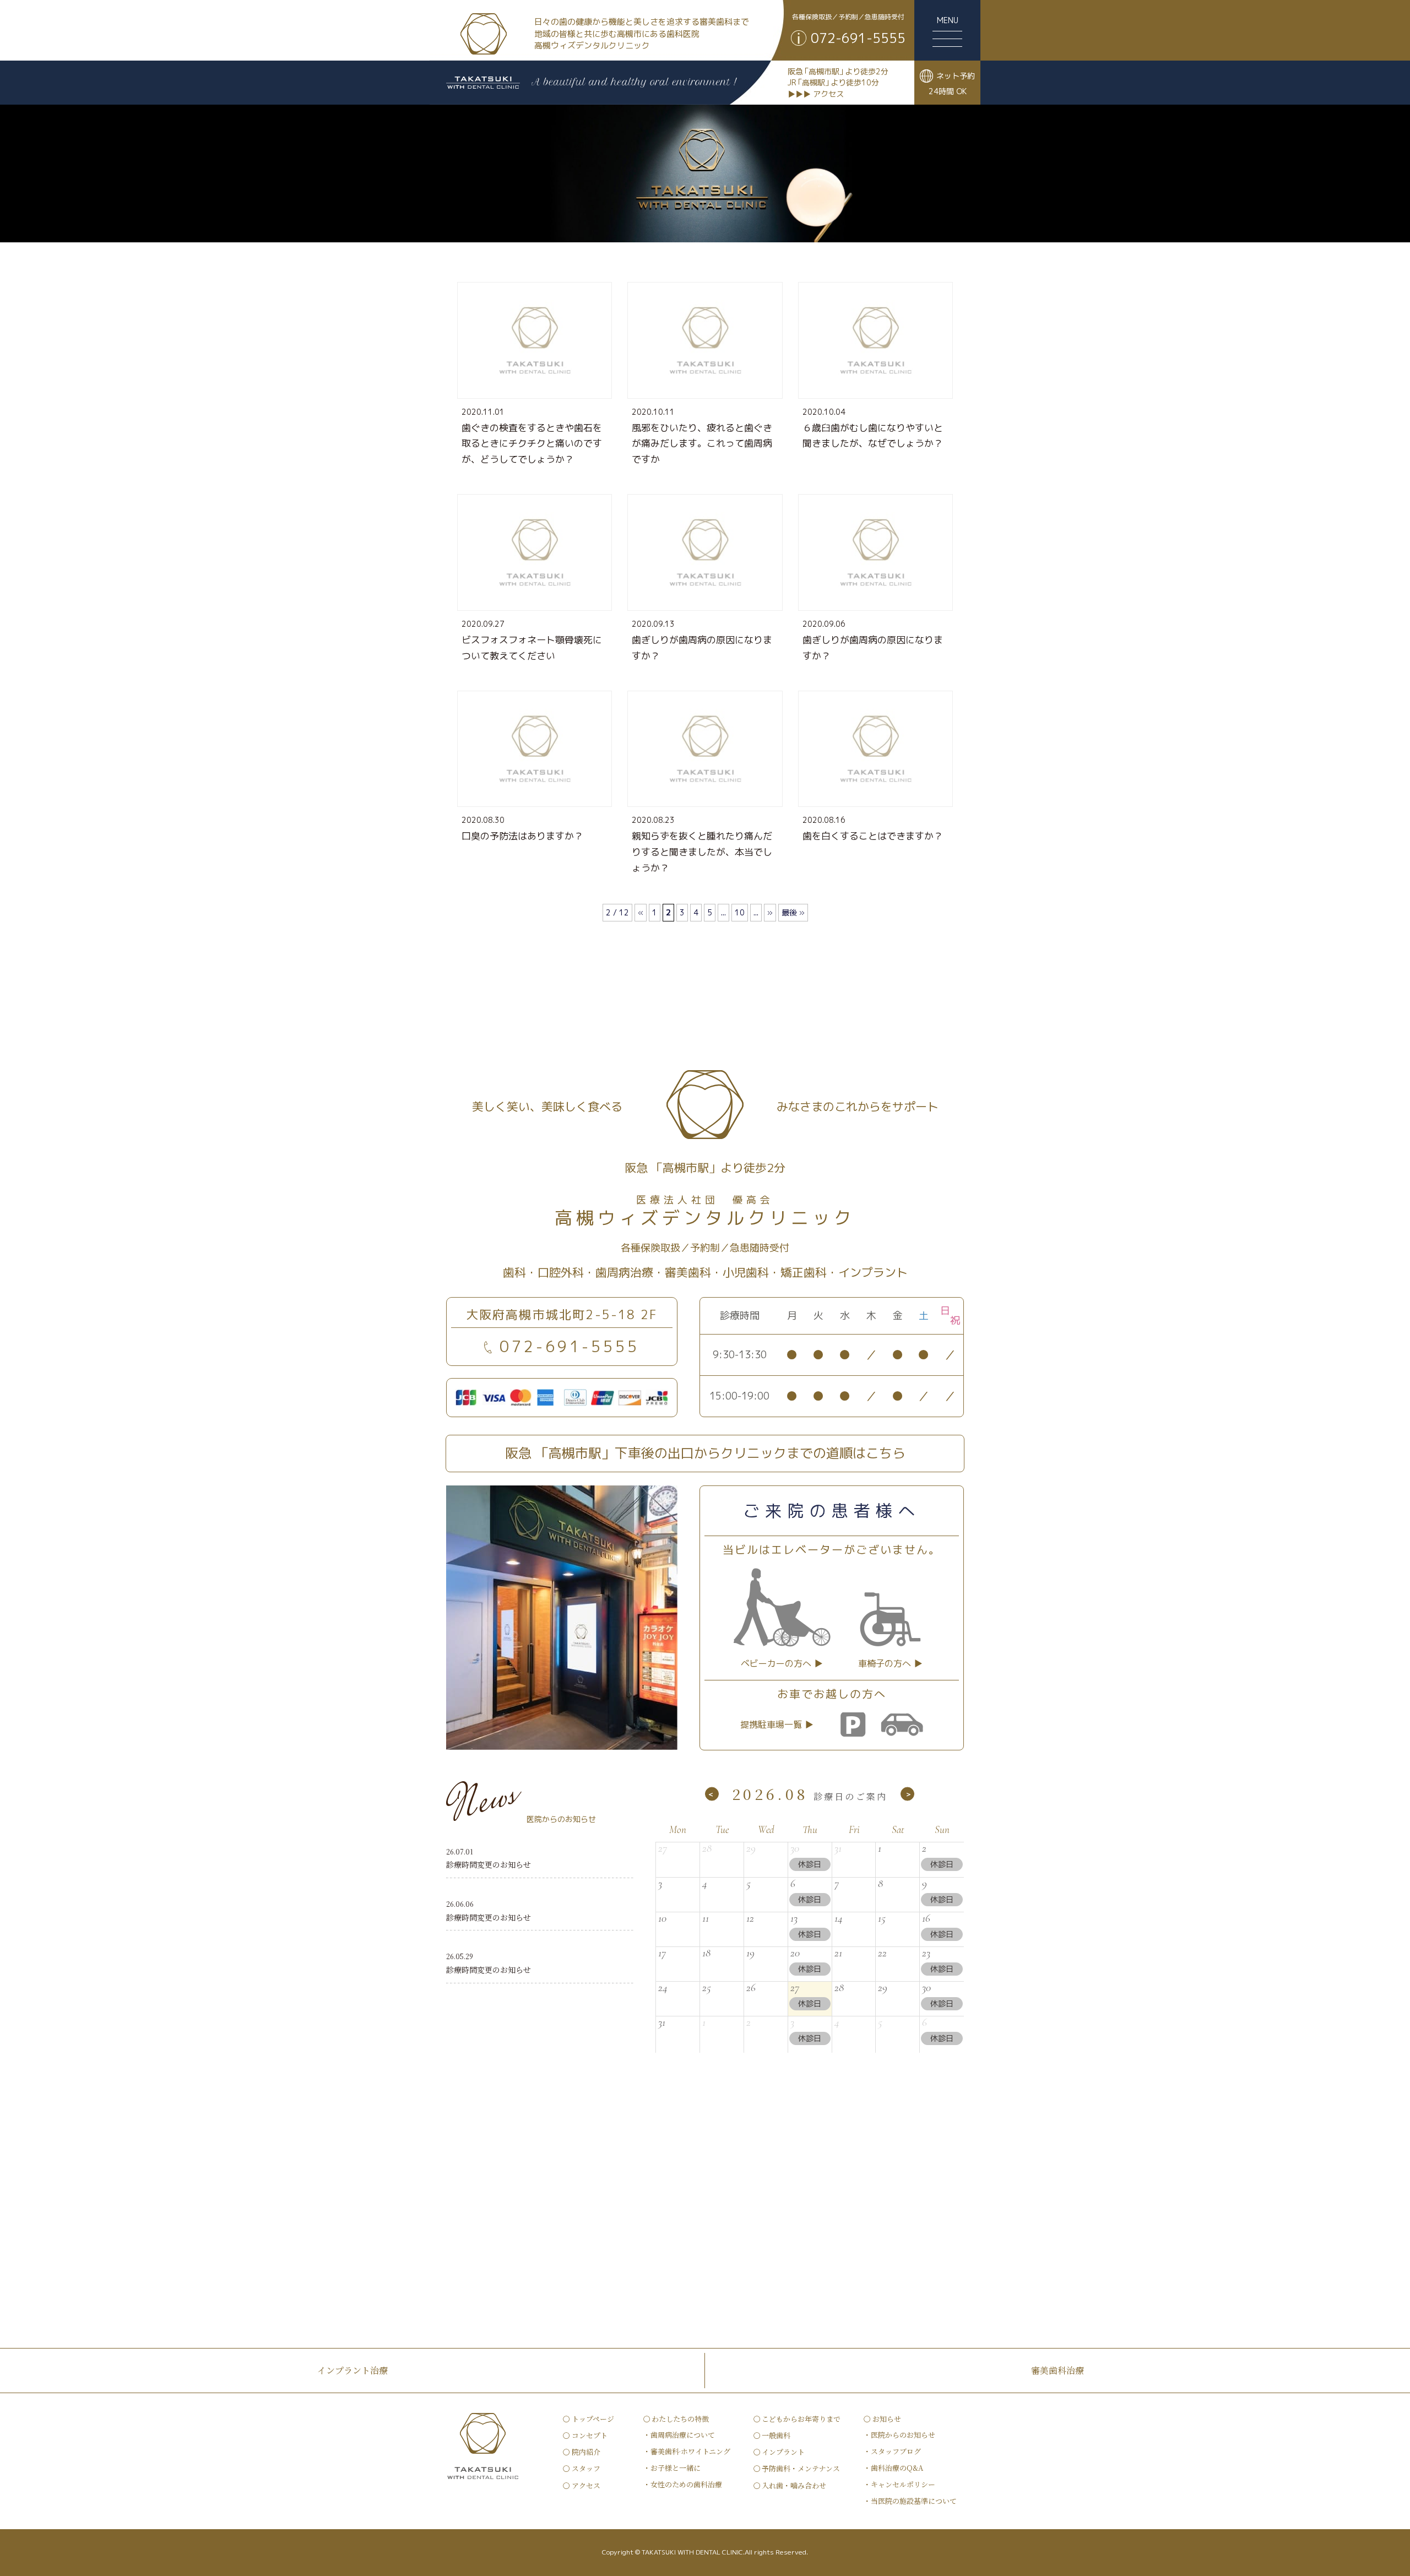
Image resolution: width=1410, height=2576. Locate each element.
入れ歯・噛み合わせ (794, 2485)
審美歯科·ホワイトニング (690, 2451)
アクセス (586, 2485)
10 (740, 912)
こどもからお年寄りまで (801, 2419)
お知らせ (887, 2419)
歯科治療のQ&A (897, 2468)
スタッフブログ (896, 2451)
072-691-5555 (570, 1346)
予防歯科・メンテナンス (801, 2468)
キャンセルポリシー (903, 2484)
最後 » (793, 912)
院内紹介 (586, 2452)
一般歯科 (776, 2435)
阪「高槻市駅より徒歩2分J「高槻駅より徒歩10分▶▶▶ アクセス (838, 83)
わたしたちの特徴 (680, 2419)
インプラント (783, 2452)
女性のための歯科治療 (686, 2484)
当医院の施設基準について (914, 2501)
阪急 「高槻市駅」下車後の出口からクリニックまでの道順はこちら (705, 1453)
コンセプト (590, 2435)
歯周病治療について (683, 2435)
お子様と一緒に (676, 2468)
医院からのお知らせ (903, 2435)
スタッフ (586, 2468)
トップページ (593, 2419)
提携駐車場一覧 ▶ (777, 1724)
